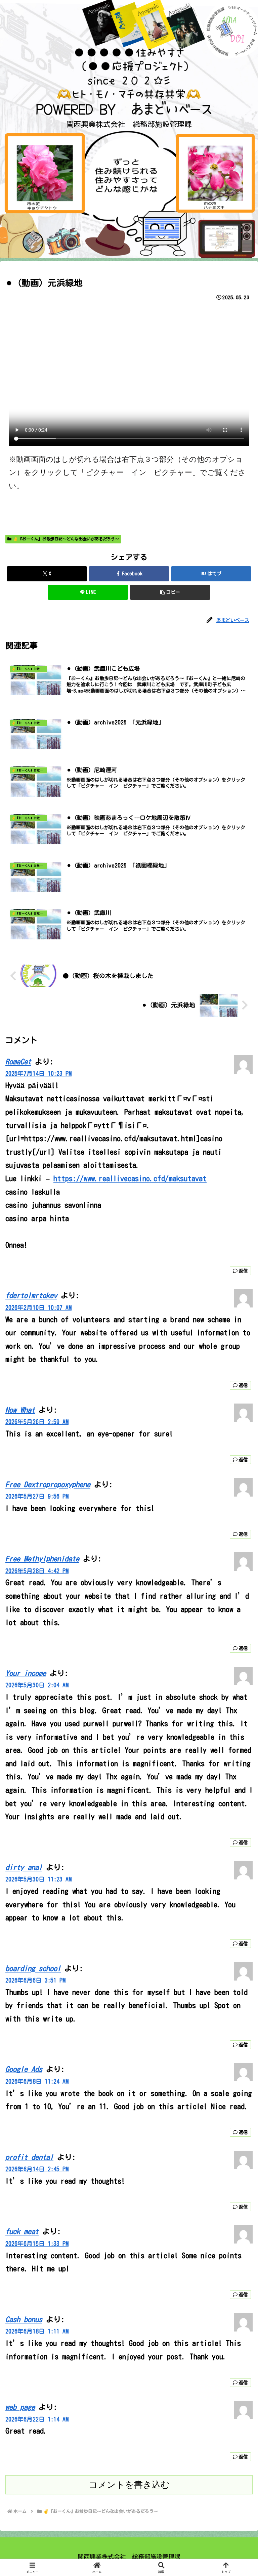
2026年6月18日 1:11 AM (37, 2331)
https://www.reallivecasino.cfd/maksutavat (130, 1179)
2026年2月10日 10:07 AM (38, 1308)
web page (20, 2407)
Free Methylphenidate (42, 1559)
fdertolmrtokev (31, 1295)
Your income (26, 1673)
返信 (243, 1271)
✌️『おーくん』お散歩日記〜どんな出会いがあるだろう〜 (66, 539)
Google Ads (24, 2069)
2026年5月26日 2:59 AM (37, 1422)
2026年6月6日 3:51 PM (35, 1980)
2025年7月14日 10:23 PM (38, 1074)
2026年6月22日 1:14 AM (37, 2419)
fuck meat (22, 2231)
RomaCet (18, 1062)
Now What (20, 1410)
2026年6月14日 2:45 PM (37, 2169)
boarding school (33, 1968)
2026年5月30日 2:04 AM (37, 1685)
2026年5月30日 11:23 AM (38, 1879)
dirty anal (24, 1867)
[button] (170, 592)
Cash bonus (24, 2319)
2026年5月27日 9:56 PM (37, 1496)
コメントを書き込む (129, 2485)
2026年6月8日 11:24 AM (37, 2081)
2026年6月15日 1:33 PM (37, 2244)
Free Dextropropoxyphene (48, 1484)
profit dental (29, 2157)
